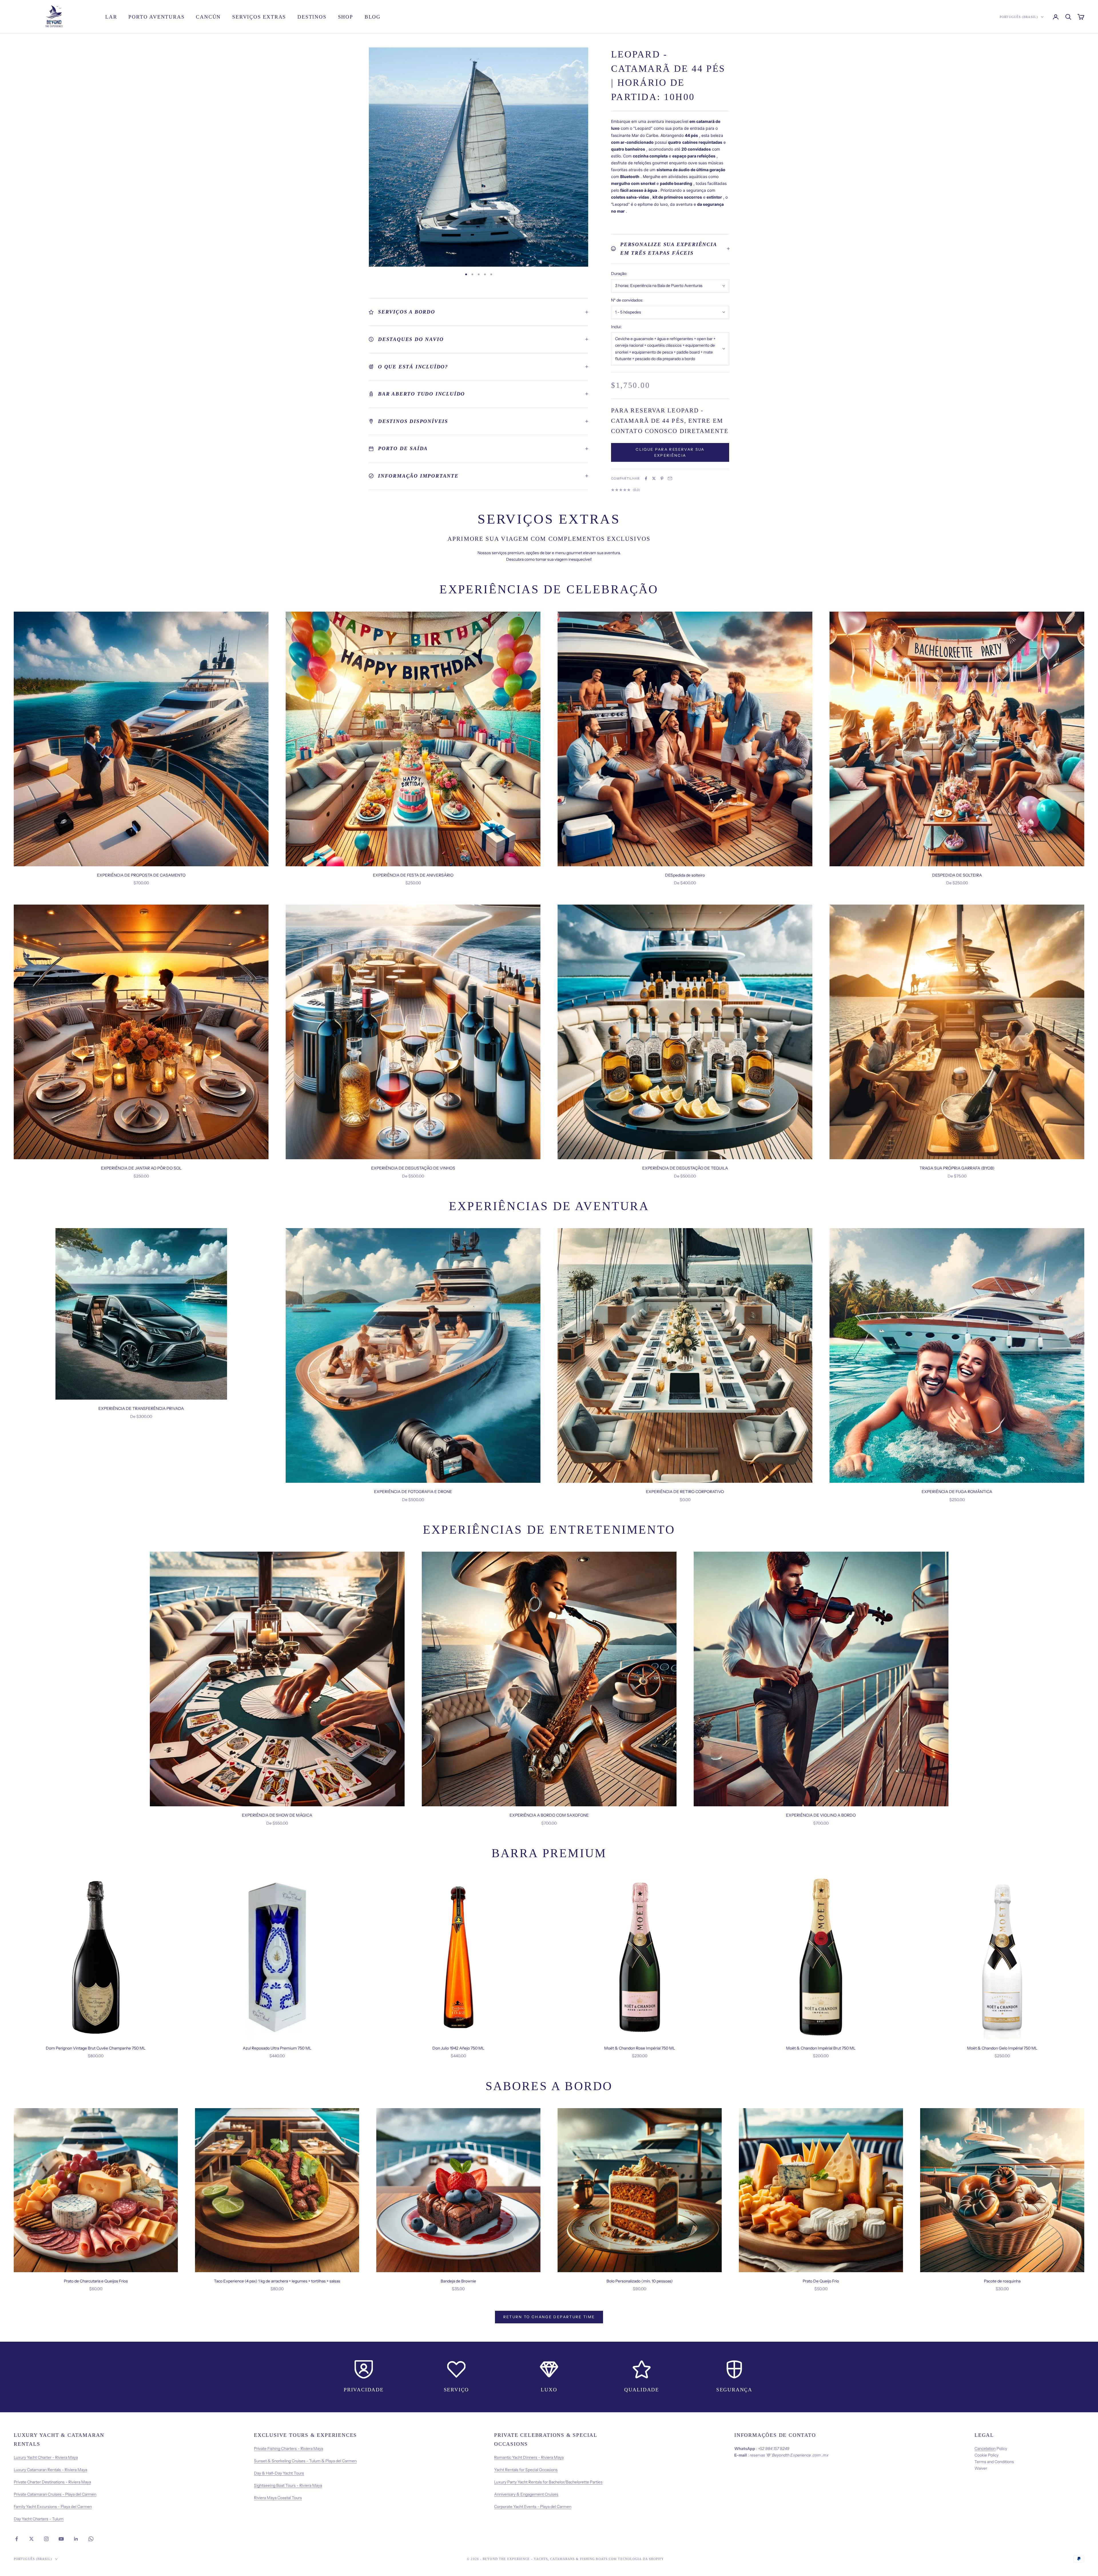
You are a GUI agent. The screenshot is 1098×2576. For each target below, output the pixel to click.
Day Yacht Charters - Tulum (39, 2519)
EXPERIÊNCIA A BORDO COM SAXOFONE (549, 1815)
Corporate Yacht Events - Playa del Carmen (533, 2507)
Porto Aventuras (156, 17)
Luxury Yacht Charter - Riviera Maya (46, 2457)
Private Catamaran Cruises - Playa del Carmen (55, 2494)
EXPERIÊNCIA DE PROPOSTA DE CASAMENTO (141, 875)
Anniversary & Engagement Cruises (526, 2494)
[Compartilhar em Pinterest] (662, 478)
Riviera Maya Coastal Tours (278, 2498)
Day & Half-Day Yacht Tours (279, 2473)
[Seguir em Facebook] (17, 2539)
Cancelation (985, 2449)
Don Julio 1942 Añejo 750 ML (458, 2048)
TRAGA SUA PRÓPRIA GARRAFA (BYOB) (957, 1168)
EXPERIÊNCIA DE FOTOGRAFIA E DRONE (413, 1492)
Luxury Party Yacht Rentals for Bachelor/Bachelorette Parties (548, 2482)
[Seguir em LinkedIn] (76, 2539)
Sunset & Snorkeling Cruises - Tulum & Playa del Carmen (305, 2461)
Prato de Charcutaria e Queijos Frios (96, 2281)
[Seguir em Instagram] (46, 2539)
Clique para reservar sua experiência (670, 452)
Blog (373, 17)
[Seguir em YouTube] (61, 2539)
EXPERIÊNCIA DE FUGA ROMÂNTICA (957, 1492)
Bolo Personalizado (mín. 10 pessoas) (640, 2281)
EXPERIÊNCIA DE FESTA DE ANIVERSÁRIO (413, 875)
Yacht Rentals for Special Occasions (526, 2470)
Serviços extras (259, 17)
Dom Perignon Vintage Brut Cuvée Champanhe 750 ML (96, 2048)
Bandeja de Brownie (458, 2281)
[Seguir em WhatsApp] (91, 2539)
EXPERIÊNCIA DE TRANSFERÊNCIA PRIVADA (141, 1408)
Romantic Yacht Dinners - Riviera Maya (529, 2457)
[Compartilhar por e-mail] (670, 478)
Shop (346, 17)
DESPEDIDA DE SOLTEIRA (957, 875)
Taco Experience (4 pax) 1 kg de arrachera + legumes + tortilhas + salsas (277, 2281)
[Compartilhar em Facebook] (646, 478)
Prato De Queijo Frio (821, 2281)
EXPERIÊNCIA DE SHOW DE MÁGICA (277, 1815)
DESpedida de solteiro (685, 875)
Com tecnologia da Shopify (636, 2559)
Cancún (208, 17)
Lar (111, 17)
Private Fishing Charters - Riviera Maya (289, 2449)
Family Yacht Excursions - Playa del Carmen (53, 2507)
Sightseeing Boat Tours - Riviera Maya (288, 2485)
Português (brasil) (1019, 17)
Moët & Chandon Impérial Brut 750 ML (821, 2048)
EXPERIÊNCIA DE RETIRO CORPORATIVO (685, 1492)
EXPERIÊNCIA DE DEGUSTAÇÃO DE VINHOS (413, 1168)
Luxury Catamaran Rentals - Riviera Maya (50, 2470)
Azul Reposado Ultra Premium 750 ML (277, 2048)
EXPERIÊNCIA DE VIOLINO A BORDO (821, 1815)
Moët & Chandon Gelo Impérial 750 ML (1002, 2048)
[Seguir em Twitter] (31, 2539)
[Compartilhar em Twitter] (654, 478)
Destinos (312, 17)
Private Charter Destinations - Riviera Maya (52, 2482)
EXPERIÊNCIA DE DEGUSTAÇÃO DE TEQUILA (685, 1168)
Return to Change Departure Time (549, 2317)
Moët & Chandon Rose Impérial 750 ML (640, 2048)
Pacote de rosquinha (1002, 2281)
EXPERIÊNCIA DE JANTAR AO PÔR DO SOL (141, 1168)
